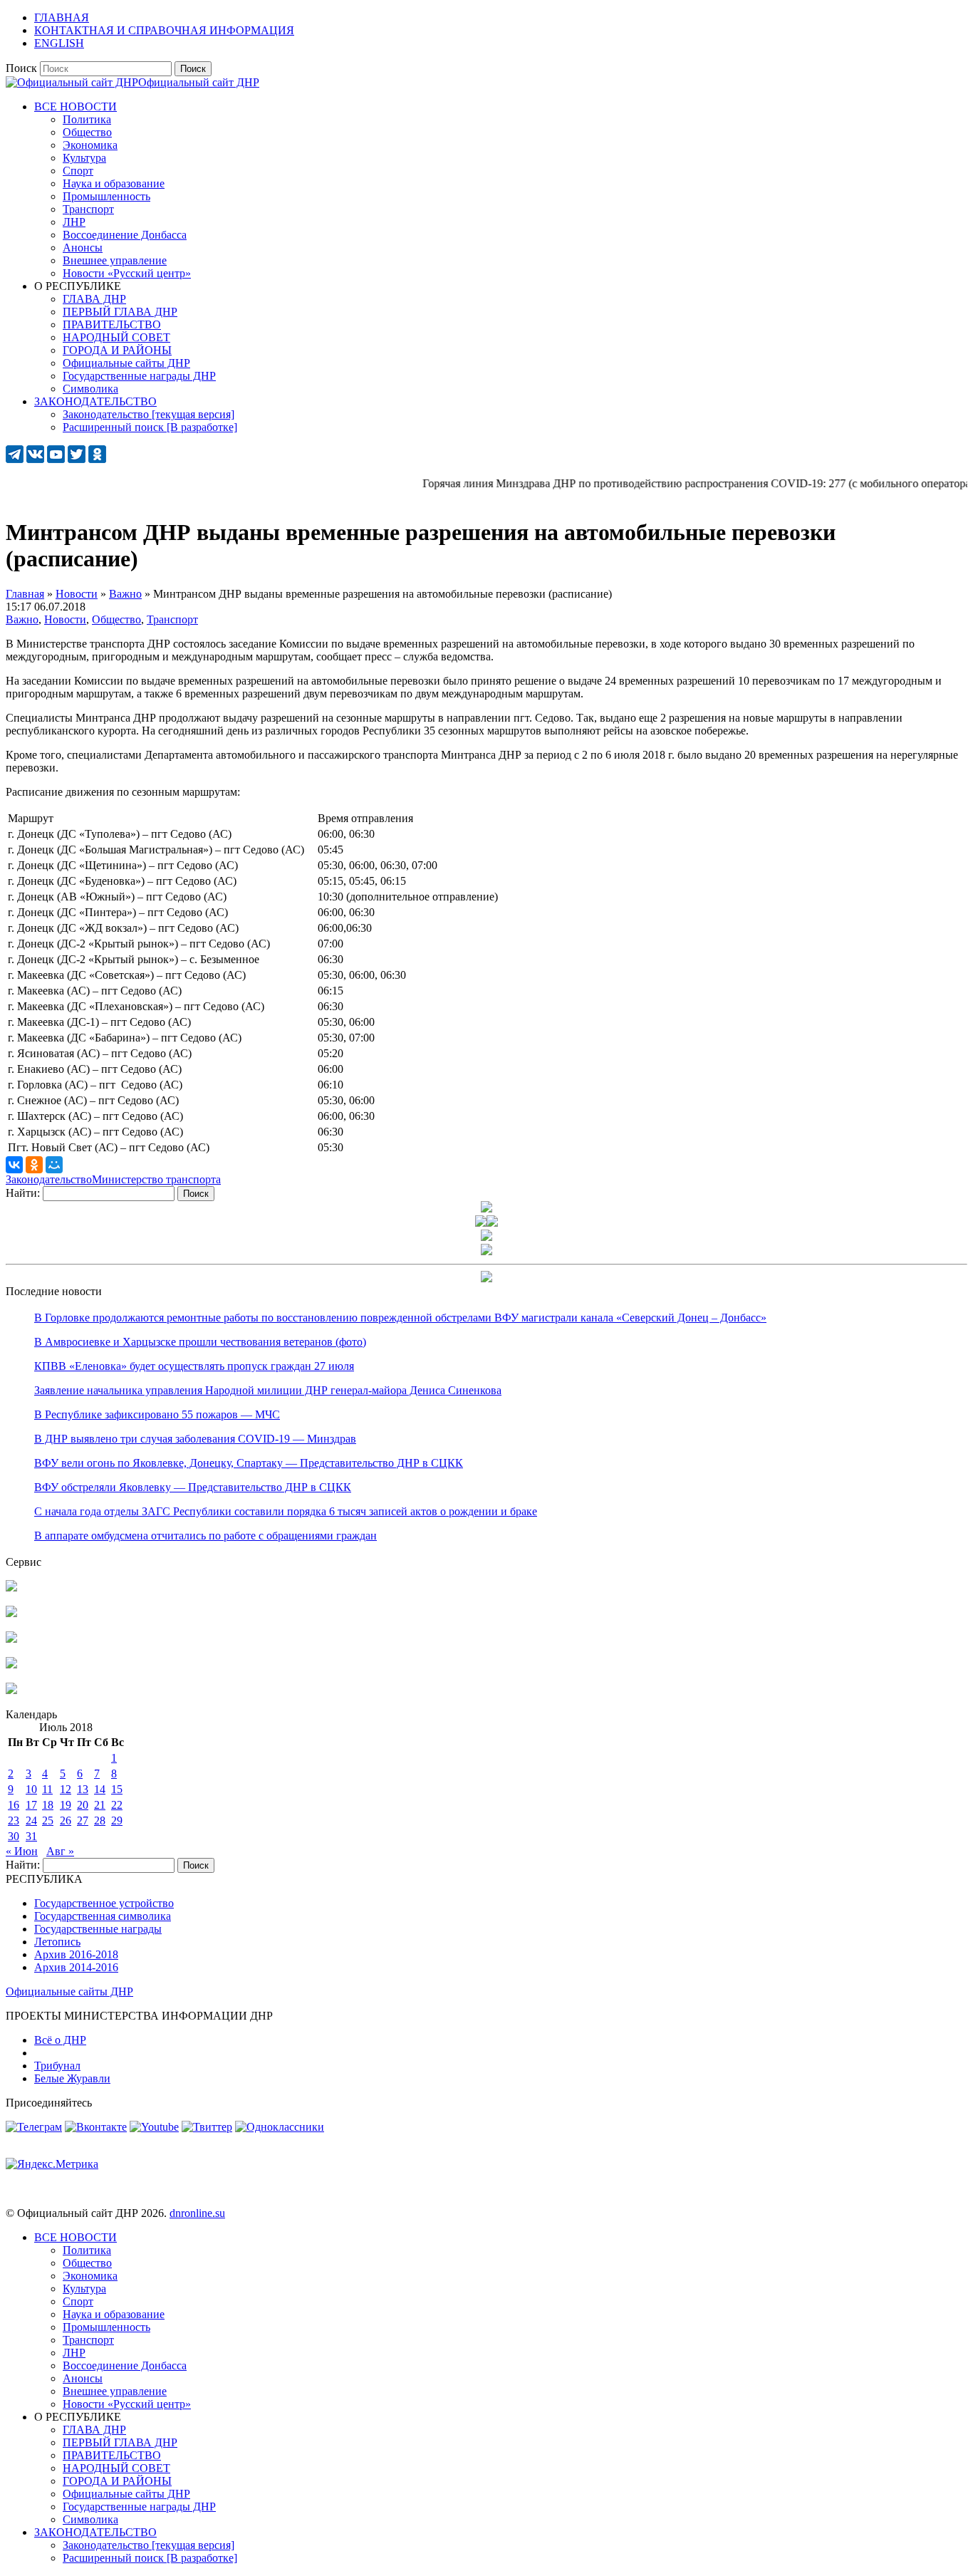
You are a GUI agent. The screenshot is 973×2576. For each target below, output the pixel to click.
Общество (116, 619)
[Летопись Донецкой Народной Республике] (11, 1664)
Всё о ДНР (60, 2040)
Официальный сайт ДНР (199, 82)
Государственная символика (103, 1916)
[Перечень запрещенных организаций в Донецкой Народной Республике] (11, 1639)
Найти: (23, 1193)
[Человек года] (492, 1223)
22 (117, 1805)
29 (117, 1821)
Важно (22, 619)
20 (83, 1805)
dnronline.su (197, 2213)
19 (66, 1805)
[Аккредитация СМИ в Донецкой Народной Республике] (11, 1588)
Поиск (21, 68)
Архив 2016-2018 (76, 1954)
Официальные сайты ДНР (69, 1991)
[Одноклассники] (34, 1165)
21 (100, 1805)
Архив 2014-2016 (76, 1967)
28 (100, 1821)
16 (14, 1805)
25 (48, 1821)
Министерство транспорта (156, 1179)
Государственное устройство (104, 1903)
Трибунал (57, 2066)
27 (83, 1821)
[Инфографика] (11, 1690)
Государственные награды (98, 1929)
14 (100, 1789)
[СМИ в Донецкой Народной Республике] (11, 1613)
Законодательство (49, 1179)
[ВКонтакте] (14, 1165)
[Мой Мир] (54, 1165)
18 (48, 1805)
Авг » (60, 1851)
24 (31, 1821)
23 (14, 1821)
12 (66, 1789)
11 (47, 1789)
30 (14, 1836)
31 (31, 1836)
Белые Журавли (72, 2078)
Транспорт (172, 619)
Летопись (57, 1942)
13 (83, 1789)
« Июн (22, 1851)
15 (117, 1789)
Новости (65, 619)
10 (31, 1789)
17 (31, 1805)
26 (66, 1821)
